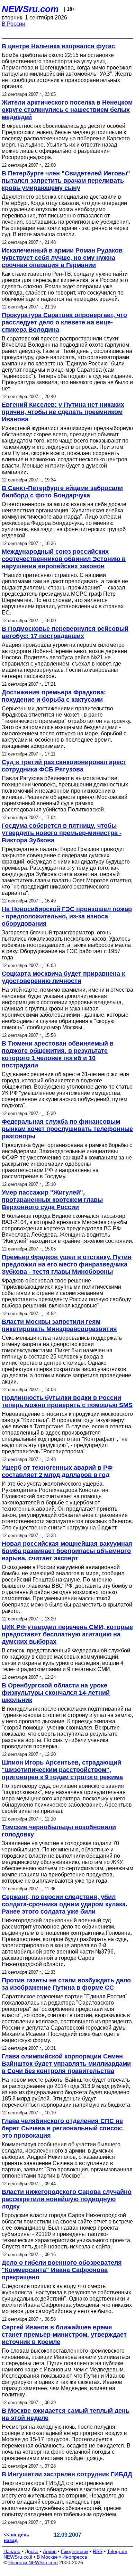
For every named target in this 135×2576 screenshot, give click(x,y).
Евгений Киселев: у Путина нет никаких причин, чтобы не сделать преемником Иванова (63, 412)
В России (13, 24)
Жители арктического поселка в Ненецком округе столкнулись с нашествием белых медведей (67, 110)
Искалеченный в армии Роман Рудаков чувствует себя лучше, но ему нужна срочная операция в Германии (62, 258)
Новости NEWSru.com (33, 2562)
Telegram (117, 2551)
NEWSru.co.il (18, 2557)
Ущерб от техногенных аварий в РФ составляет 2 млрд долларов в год (57, 1471)
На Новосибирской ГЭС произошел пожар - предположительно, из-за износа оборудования (67, 916)
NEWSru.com (30, 9)
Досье (32, 2551)
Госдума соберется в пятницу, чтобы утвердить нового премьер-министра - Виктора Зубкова (62, 833)
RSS (98, 2551)
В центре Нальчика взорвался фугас (58, 46)
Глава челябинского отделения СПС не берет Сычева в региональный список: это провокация (62, 2128)
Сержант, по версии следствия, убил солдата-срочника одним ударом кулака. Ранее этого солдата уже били (65, 1904)
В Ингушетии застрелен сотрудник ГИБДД (67, 2474)
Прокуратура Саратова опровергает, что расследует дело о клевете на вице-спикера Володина (64, 322)
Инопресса (75, 2557)
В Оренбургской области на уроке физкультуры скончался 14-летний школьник (56, 1693)
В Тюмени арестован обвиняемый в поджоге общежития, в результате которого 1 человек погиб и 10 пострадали (58, 1054)
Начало (12, 2551)
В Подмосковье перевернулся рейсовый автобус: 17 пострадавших (65, 632)
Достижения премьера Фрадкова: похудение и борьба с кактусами (54, 696)
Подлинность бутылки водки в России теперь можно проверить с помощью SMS (67, 1401)
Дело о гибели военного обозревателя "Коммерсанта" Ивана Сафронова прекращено (62, 2270)
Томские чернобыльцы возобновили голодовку (59, 1831)
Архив (50, 2551)
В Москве (47, 2557)
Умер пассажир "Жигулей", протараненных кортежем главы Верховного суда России (52, 1200)
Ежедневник (75, 2551)
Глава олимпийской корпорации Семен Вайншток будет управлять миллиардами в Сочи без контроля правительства (66, 2064)
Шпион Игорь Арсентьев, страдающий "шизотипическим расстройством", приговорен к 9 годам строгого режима (62, 1770)
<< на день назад (17, 2537)
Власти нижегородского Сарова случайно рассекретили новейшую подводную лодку (67, 2199)
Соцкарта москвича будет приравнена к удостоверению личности (63, 977)
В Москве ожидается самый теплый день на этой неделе (66, 2414)
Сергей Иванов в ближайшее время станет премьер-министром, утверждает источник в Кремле (64, 2335)
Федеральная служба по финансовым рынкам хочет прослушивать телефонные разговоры (67, 1129)
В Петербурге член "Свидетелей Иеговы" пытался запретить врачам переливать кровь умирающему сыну (66, 181)
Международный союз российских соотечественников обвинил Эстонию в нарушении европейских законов (64, 559)
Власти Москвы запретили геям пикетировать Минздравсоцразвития (59, 1325)
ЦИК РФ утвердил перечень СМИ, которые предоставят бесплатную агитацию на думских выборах (67, 1634)
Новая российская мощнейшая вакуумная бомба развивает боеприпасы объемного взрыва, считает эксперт (67, 1551)
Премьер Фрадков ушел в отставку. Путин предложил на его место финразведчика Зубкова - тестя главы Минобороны (67, 1264)
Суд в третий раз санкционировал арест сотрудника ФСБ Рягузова (64, 766)
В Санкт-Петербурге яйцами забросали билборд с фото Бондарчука (62, 492)
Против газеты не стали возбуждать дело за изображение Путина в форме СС (66, 1984)
